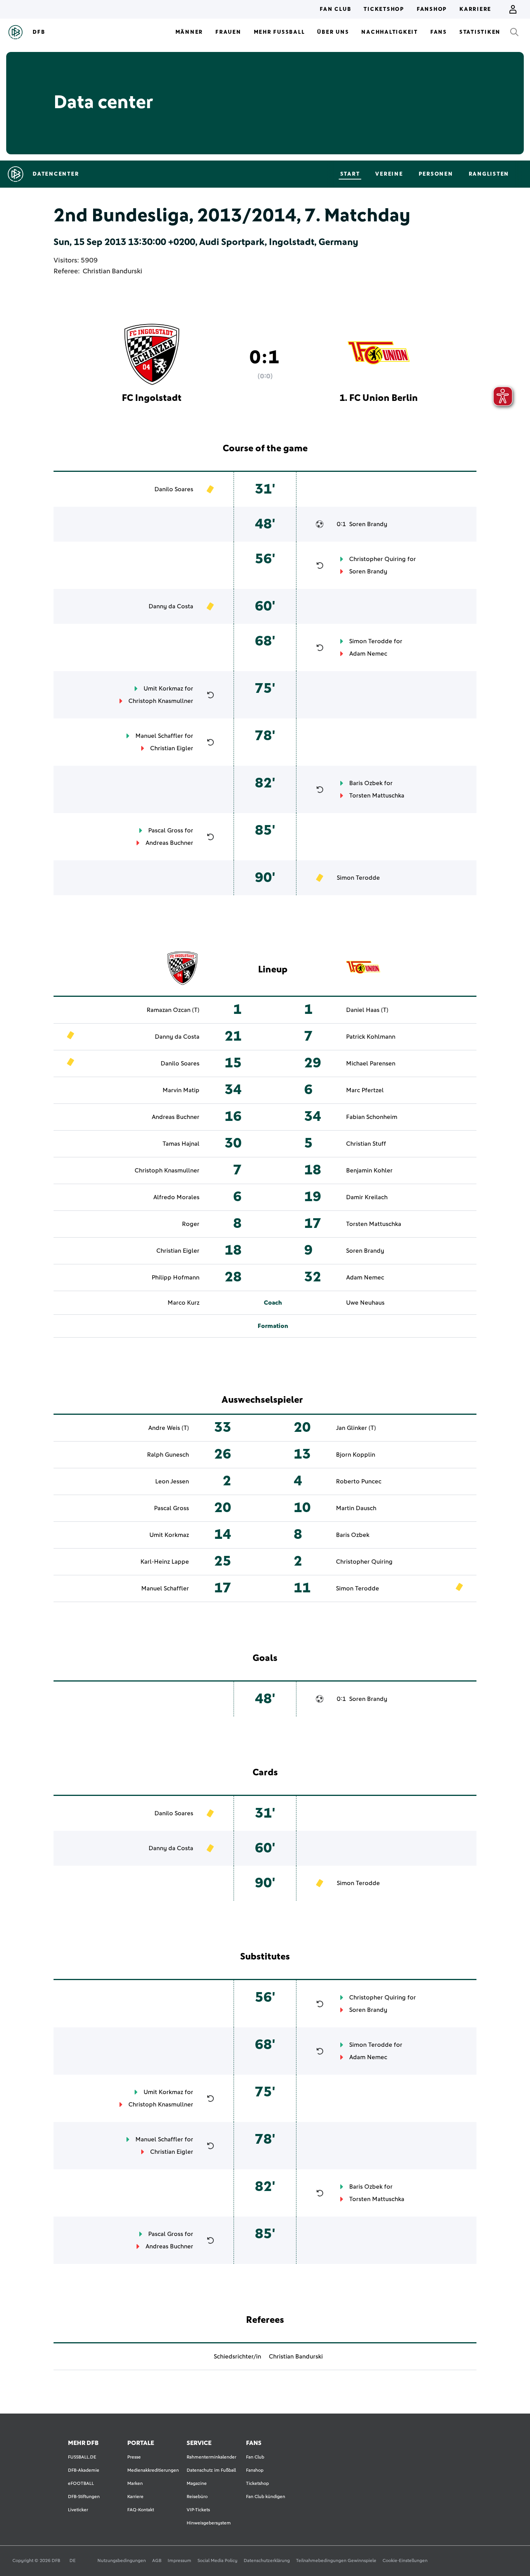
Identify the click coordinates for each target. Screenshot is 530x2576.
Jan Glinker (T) (356, 1428)
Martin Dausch (356, 1508)
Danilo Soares (174, 489)
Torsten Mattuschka (377, 796)
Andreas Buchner (169, 843)
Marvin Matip (181, 1090)
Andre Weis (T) (169, 1428)
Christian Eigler (172, 748)
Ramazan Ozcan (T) (173, 1010)
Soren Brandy (368, 524)
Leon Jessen (172, 1481)
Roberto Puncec (359, 1481)
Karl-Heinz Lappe (165, 1562)
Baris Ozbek (366, 783)
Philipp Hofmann (176, 1278)
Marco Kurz (184, 1303)
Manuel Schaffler (159, 736)
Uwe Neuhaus (365, 1303)
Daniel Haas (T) (367, 1010)
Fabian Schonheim (372, 1117)
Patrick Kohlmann (371, 1037)
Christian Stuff (366, 1144)
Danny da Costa (171, 606)
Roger (191, 1224)
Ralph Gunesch (168, 1455)
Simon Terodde (371, 641)
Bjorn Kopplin (356, 1455)
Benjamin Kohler (369, 1171)
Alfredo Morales (176, 1197)
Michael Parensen (371, 1064)
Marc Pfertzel (365, 1090)
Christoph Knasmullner (161, 701)
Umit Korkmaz (163, 689)
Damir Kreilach (367, 1197)
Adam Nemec (368, 654)
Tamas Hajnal (181, 1144)
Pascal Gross (166, 830)
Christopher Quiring (378, 559)
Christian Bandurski (113, 271)
